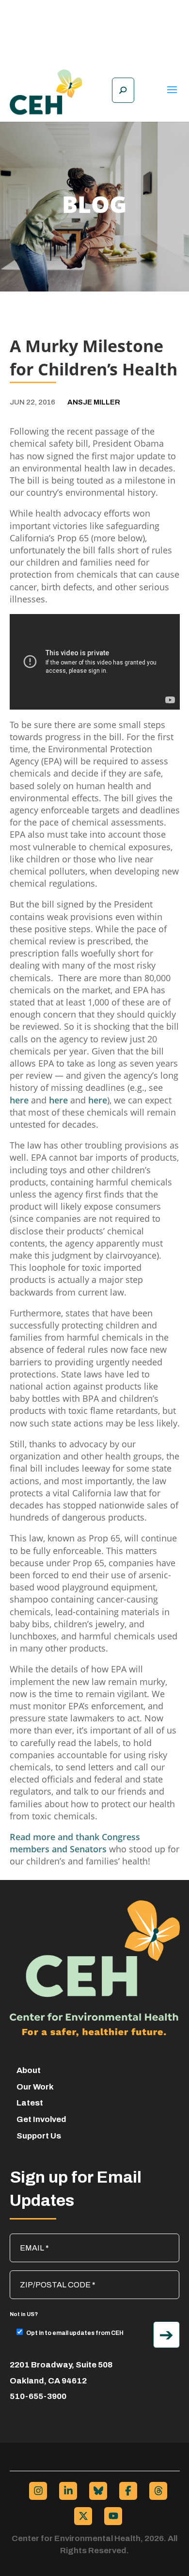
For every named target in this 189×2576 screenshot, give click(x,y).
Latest (30, 2103)
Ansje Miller (94, 402)
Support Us (39, 2136)
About (29, 2070)
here (20, 1100)
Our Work (35, 2087)
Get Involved (41, 2119)
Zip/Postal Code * (45, 2275)
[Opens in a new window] (38, 2491)
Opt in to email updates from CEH (75, 2333)
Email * (27, 2238)
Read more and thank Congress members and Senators (75, 1843)
